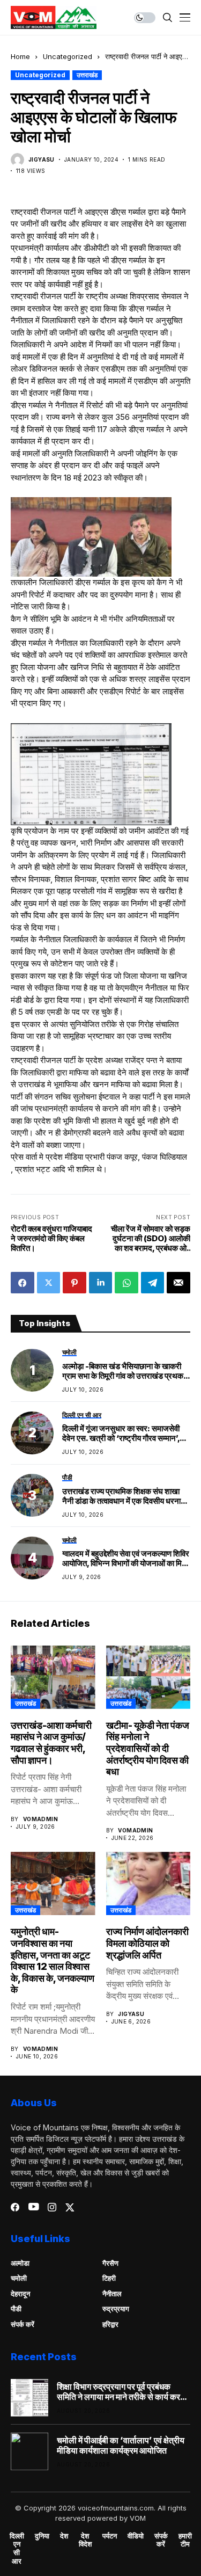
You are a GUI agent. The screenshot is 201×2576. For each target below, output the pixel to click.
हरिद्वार (110, 2324)
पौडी (16, 2309)
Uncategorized (68, 56)
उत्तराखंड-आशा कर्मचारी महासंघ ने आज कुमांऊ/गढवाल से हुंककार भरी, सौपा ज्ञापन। (51, 1743)
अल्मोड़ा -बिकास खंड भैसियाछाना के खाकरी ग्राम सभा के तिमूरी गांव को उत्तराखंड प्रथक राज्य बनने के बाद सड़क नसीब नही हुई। (123, 1371)
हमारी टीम (185, 2540)
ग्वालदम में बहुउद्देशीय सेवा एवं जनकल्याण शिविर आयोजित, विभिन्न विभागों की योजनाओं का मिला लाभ (126, 1559)
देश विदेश (85, 2540)
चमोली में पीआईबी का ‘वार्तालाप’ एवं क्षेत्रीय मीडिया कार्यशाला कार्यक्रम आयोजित (121, 2446)
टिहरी (109, 2278)
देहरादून (20, 2294)
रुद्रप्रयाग (116, 2309)
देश (64, 2536)
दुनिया (42, 2536)
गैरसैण (110, 2263)
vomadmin (40, 1819)
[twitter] (70, 2207)
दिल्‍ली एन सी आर (17, 2549)
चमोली (19, 2278)
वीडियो (136, 2536)
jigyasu (42, 159)
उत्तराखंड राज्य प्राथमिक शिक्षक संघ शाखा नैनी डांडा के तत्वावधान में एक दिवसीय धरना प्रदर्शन (121, 1496)
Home (20, 56)
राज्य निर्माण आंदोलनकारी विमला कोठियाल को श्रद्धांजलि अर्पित (147, 1943)
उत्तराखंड (87, 75)
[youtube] (33, 2207)
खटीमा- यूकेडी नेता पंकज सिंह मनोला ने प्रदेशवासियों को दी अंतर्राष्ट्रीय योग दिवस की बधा (148, 1748)
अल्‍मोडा (20, 2263)
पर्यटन (110, 2536)
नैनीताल (112, 2294)
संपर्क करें (23, 2324)
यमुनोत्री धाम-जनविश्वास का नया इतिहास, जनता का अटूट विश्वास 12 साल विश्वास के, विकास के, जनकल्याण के (53, 1960)
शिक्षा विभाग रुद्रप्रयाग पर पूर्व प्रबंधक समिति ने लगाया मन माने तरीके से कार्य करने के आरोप (121, 2392)
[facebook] (15, 2207)
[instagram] (52, 2207)
